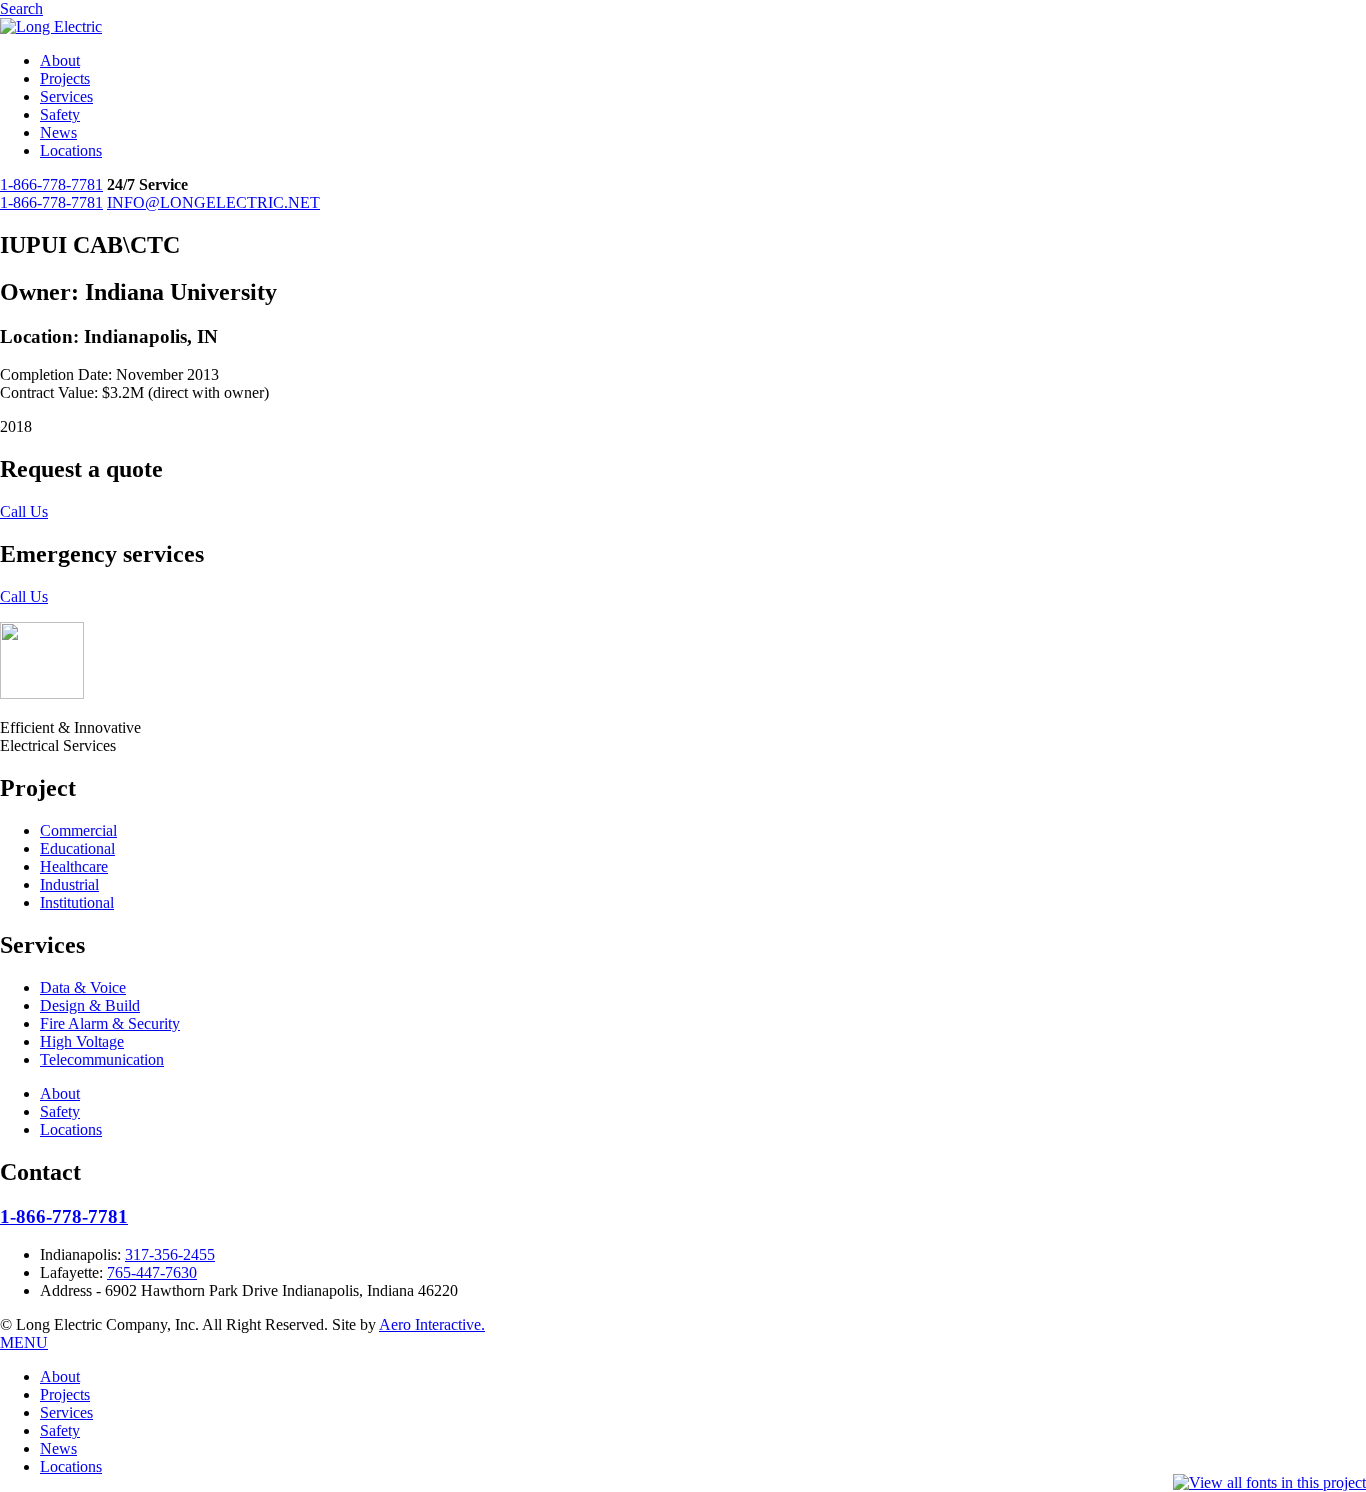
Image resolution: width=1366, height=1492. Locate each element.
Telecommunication (102, 1059)
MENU (24, 1342)
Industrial (69, 884)
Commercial (78, 830)
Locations (71, 150)
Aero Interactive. (432, 1324)
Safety (60, 114)
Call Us (24, 511)
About (60, 60)
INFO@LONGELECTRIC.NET (213, 202)
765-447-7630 (152, 1272)
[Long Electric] (51, 26)
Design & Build (90, 1005)
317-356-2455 (170, 1254)
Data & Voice (83, 987)
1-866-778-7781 (51, 184)
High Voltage (82, 1041)
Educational (77, 848)
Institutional (77, 902)
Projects (65, 78)
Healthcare (74, 866)
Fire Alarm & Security (110, 1023)
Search (21, 8)
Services (66, 96)
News (58, 132)
